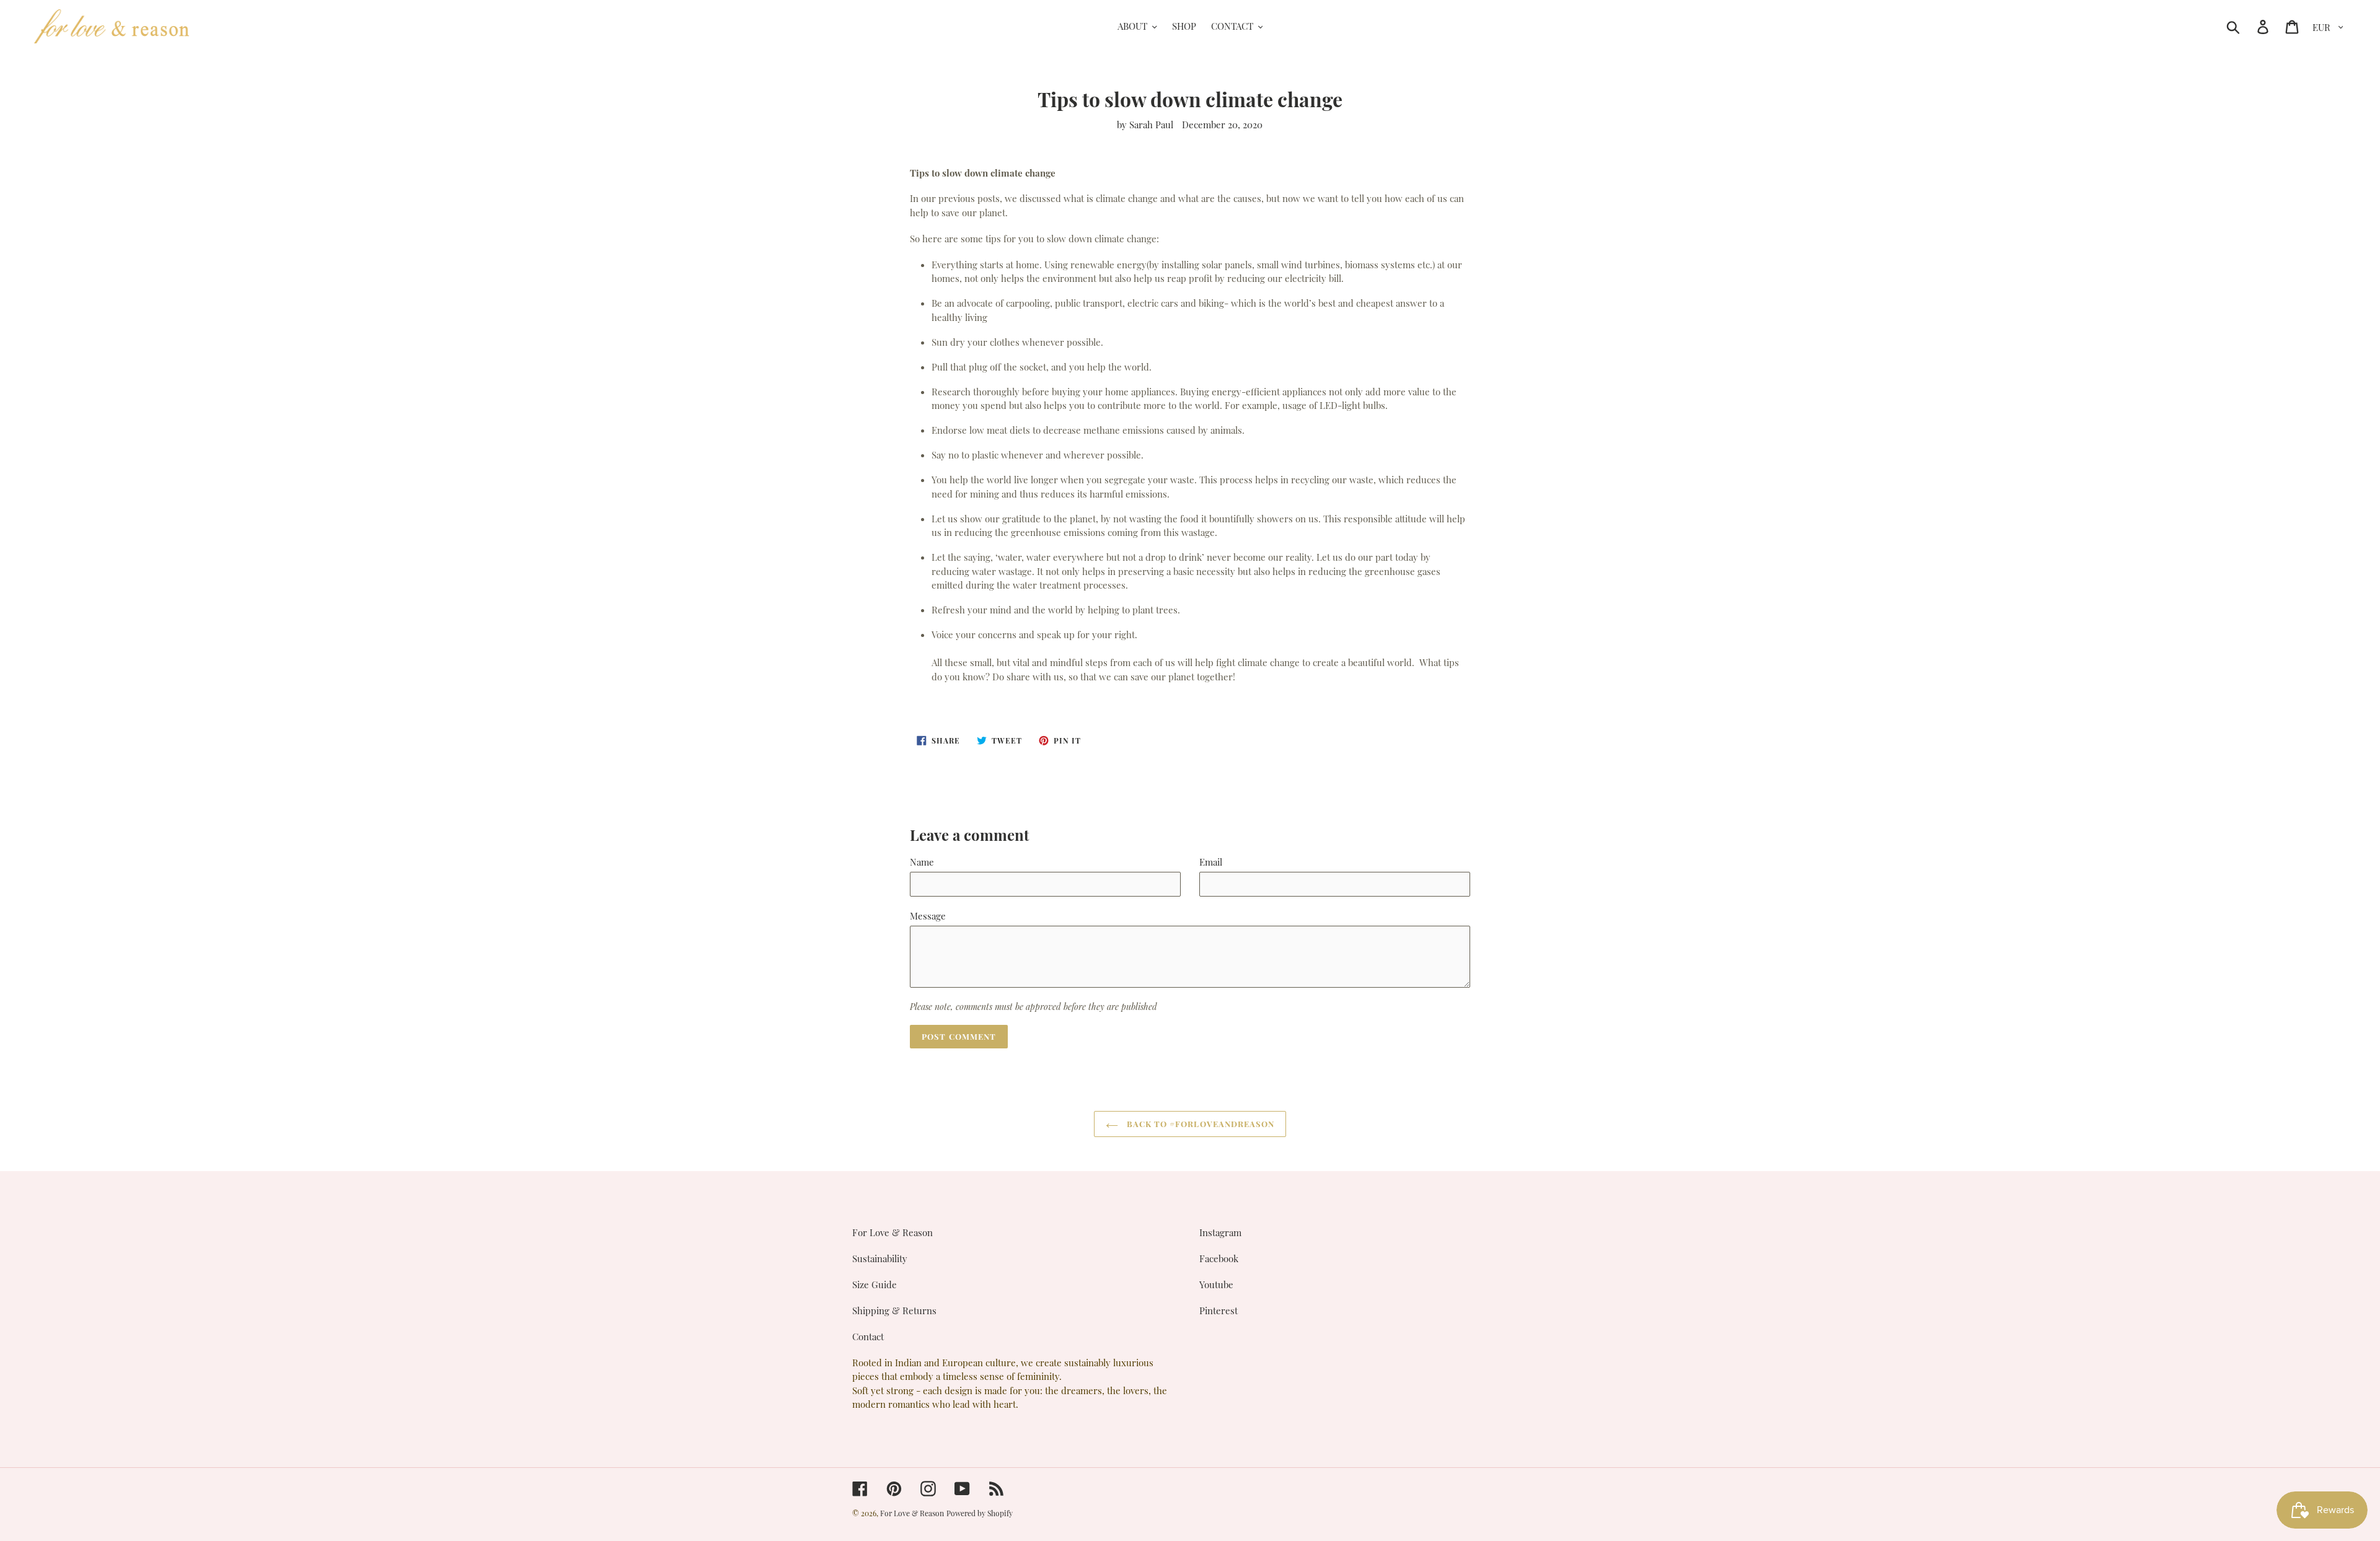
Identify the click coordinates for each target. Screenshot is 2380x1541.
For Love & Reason (892, 1232)
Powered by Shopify (980, 1513)
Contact (868, 1337)
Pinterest (1219, 1311)
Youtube (1216, 1284)
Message (928, 916)
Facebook (1219, 1258)
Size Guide (875, 1284)
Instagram (1220, 1232)
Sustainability (880, 1258)
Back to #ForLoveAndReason (1199, 1124)
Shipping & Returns (894, 1311)
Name (922, 862)
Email (1211, 862)
